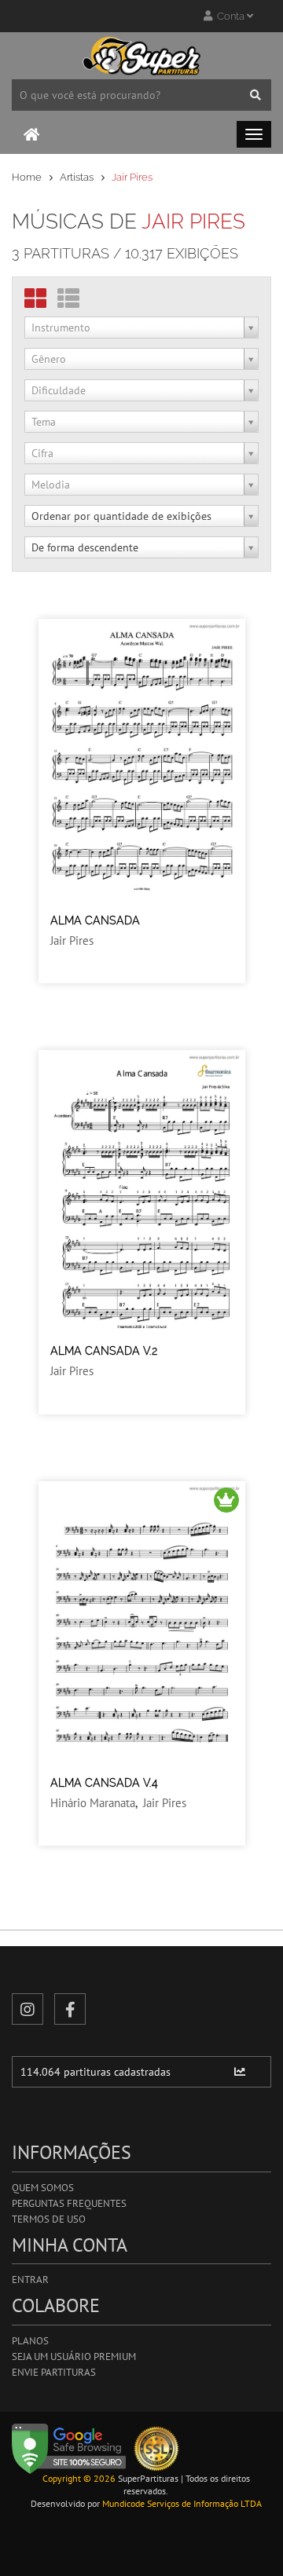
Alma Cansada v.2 (104, 1351)
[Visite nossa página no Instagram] (28, 2009)
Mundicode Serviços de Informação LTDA (182, 2503)
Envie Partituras (54, 2372)
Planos (30, 2341)
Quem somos (43, 2188)
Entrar (30, 2280)
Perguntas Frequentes (69, 2203)
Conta (230, 16)
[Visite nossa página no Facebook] (70, 2009)
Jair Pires (72, 940)
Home (27, 177)
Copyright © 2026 (79, 2478)
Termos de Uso (49, 2219)
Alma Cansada (95, 920)
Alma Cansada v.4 (104, 1783)
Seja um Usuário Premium (74, 2356)
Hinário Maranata (93, 1803)
